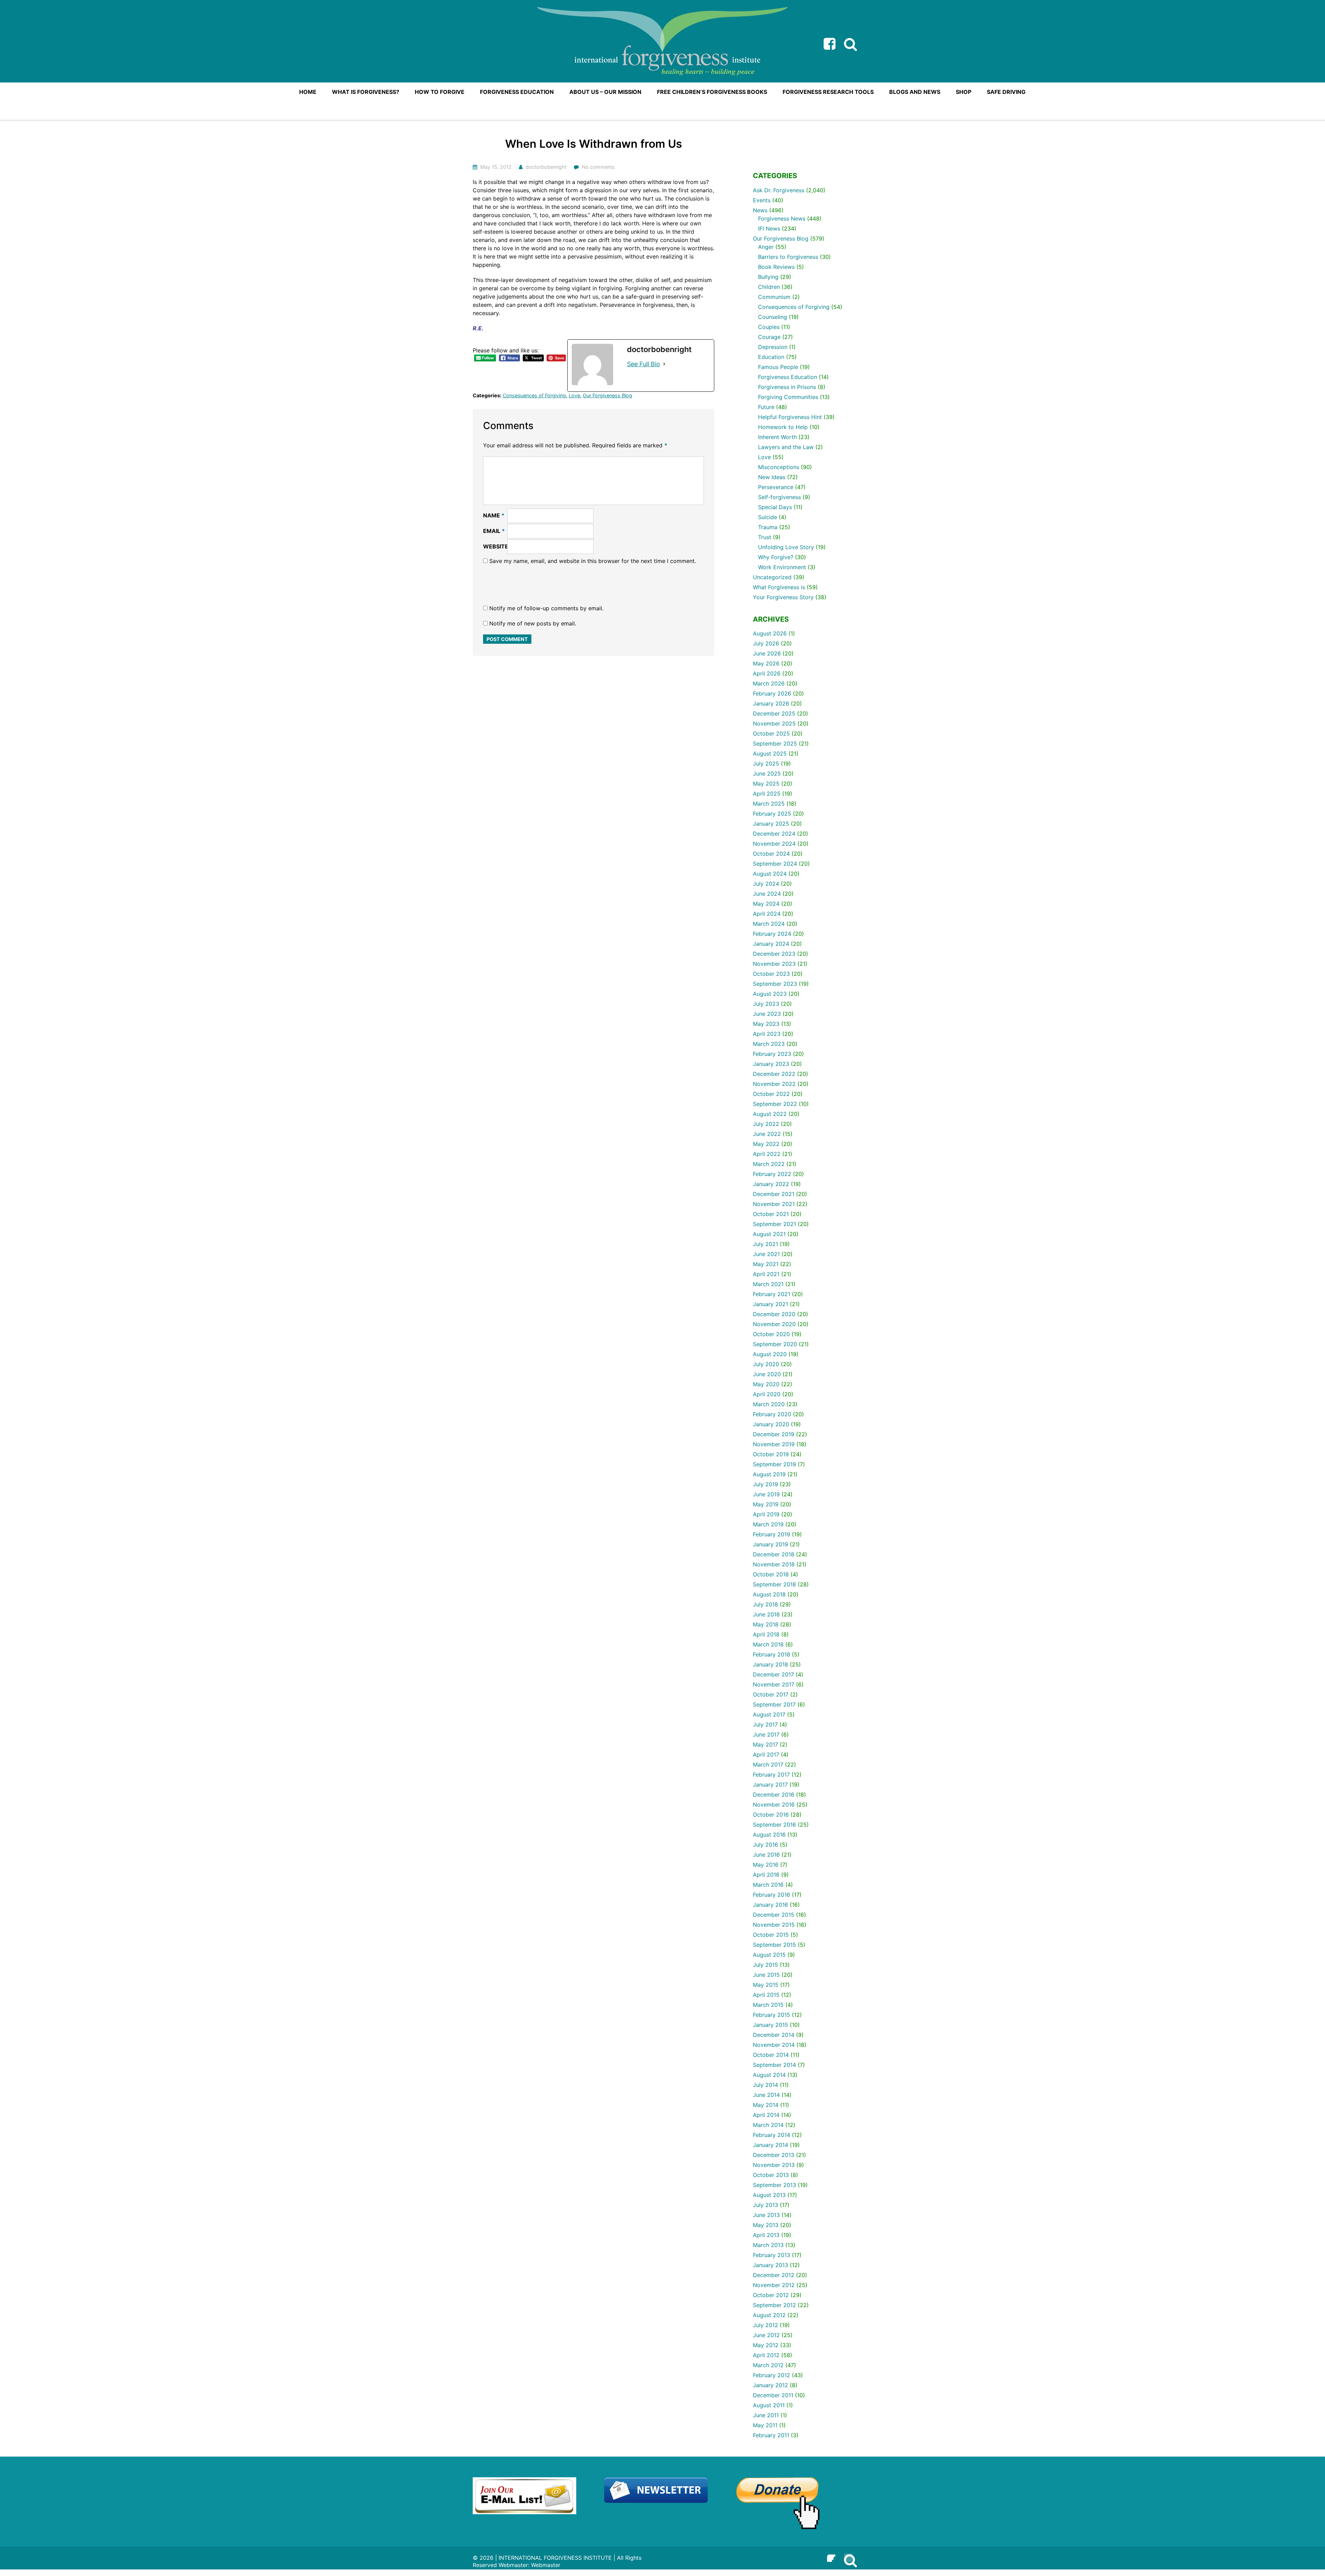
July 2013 (765, 2205)
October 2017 (771, 1694)
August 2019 (769, 1474)
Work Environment (782, 567)
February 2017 (771, 1775)
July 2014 (765, 2085)
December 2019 (774, 1434)
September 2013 (774, 2185)
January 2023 (771, 1064)
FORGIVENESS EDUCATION (517, 92)
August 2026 (770, 633)
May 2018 (766, 1624)
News (760, 210)
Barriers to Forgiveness (788, 257)
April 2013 (766, 2235)
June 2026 (767, 653)
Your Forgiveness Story (783, 597)
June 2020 (767, 1374)
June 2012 (766, 2335)
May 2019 (766, 1504)
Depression (773, 347)
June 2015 (766, 1975)
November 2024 (774, 844)
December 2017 (773, 1674)
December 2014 (774, 2035)
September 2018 (774, 1584)
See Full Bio (644, 364)
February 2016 (772, 1895)
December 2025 (774, 713)
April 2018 (766, 1634)
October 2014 (771, 2055)
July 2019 (765, 1484)
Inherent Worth (777, 437)
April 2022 (767, 1154)
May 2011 (765, 2425)
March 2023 (769, 1044)
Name (494, 515)
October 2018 (771, 1574)
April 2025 (767, 794)
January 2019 (771, 1544)
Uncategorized (772, 577)
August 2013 (769, 2195)
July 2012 (765, 2325)
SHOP (964, 92)
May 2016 (766, 1865)
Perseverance (776, 487)
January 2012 (771, 2385)
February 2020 (772, 1414)
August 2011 (769, 2405)
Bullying (768, 277)
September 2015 (774, 1945)
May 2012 (766, 2345)
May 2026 (766, 663)
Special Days (775, 507)
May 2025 (766, 784)
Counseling (773, 317)
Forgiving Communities (788, 397)
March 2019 (768, 1524)
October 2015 (771, 1935)
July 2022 (766, 1124)
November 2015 (774, 1925)
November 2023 (774, 964)
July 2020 (766, 1364)
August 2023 (770, 994)
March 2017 (768, 1765)
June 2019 (766, 1494)
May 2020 (766, 1384)
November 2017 (774, 1684)
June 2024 (767, 894)
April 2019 (766, 1514)
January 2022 (771, 1184)
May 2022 (766, 1144)
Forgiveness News (782, 218)
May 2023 (766, 1024)
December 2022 (774, 1074)
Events (762, 200)
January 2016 (771, 1905)
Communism (774, 297)
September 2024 (775, 864)
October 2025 (771, 733)
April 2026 (767, 673)
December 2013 (774, 2155)
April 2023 (767, 1034)
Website (496, 546)
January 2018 (771, 1664)
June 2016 (766, 1855)
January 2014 (771, 2145)
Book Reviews (776, 267)
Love (574, 395)
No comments (598, 167)
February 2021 (772, 1294)
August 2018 (769, 1594)
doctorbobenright (546, 167)
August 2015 (769, 1955)
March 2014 (768, 2125)
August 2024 (770, 874)
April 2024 (767, 914)
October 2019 (771, 1454)
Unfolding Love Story (786, 547)
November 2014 (774, 2045)
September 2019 (774, 1464)
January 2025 (771, 824)
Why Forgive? (776, 557)
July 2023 (766, 1004)
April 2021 (766, 1274)
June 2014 (766, 2095)
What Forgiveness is (779, 587)
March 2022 (769, 1164)
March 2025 (769, 804)
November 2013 (774, 2165)
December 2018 (774, 1554)
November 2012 (774, 2285)
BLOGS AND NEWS (915, 92)
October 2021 (771, 1214)
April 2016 (766, 1875)
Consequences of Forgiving (534, 395)
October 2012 (771, 2295)
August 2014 (769, 2075)
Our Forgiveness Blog (607, 395)
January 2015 (771, 2025)
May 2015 (766, 1985)
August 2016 (769, 1835)
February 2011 (771, 2435)
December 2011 (773, 2395)
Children (769, 287)
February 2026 (772, 693)
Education (771, 357)
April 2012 (766, 2355)
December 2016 (774, 1795)
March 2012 (768, 2365)
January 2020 (771, 1424)
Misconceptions (779, 467)
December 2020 (774, 1314)
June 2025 (767, 774)
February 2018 (772, 1654)
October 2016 (771, 1815)
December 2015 (774, 1915)
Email (494, 531)
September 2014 (774, 2065)
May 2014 (766, 2105)
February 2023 (772, 1054)
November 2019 (774, 1444)
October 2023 (771, 974)
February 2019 (772, 1534)
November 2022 (774, 1084)
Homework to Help (783, 427)
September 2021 (774, 1224)
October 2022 (771, 1094)
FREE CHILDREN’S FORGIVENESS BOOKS (712, 92)
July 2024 (766, 884)
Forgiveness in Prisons (787, 387)
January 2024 (771, 944)
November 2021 (774, 1204)
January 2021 (771, 1304)
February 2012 (772, 2375)
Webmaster (546, 2565)
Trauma (768, 527)
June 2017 (766, 1734)
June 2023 (767, 1014)
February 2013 (772, 2255)
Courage (769, 337)
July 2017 (765, 1724)
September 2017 (774, 1704)
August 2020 (770, 1354)
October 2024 (771, 854)
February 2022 (772, 1174)
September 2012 (774, 2305)
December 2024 (774, 834)
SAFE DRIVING (1006, 92)
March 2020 (769, 1404)
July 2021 (765, 1244)
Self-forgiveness (779, 497)
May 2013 (766, 2225)
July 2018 (765, 1604)
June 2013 (766, 2215)
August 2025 (770, 754)
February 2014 (772, 2135)
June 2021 (766, 1254)
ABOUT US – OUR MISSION (605, 92)
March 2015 (768, 2005)
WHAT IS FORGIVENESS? (366, 92)
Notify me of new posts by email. (533, 623)
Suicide (768, 517)
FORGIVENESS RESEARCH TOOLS (828, 92)
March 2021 (768, 1284)
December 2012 (774, 2275)
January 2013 (771, 2265)
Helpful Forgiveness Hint (790, 417)
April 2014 (766, 2115)
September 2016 (774, 1825)
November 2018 (774, 1564)
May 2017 (765, 1744)
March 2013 (768, 2245)
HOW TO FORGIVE (440, 92)
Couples (769, 327)
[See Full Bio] (664, 364)
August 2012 (769, 2315)
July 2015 (765, 1965)
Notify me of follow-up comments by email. (546, 608)
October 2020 (771, 1334)
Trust (765, 537)
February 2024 (772, 934)
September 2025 (775, 743)
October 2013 (771, 2175)
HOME (308, 92)
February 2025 (772, 814)
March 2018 (768, 1644)
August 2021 (769, 1234)
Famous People (778, 367)
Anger (766, 247)
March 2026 (769, 683)
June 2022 (767, 1134)
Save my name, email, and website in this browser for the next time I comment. (593, 561)
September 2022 (775, 1104)
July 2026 (766, 643)
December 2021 (774, 1194)
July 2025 (766, 764)
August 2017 (769, 1714)
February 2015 (772, 2015)
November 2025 (774, 723)
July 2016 (765, 1845)
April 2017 (766, 1754)
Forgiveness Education (788, 377)
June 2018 (766, 1614)
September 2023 (775, 984)
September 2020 (775, 1344)
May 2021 (766, 1264)
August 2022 (770, 1114)
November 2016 (774, 1805)
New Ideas (772, 477)
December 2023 (774, 954)
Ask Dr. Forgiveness (779, 190)
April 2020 (767, 1394)
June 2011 (766, 2415)
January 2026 (771, 703)
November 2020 (774, 1324)
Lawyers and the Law (786, 447)
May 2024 (766, 904)
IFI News (769, 229)
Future (766, 407)
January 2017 (770, 1785)
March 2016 (768, 1885)
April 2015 (766, 1995)
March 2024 (769, 924)
